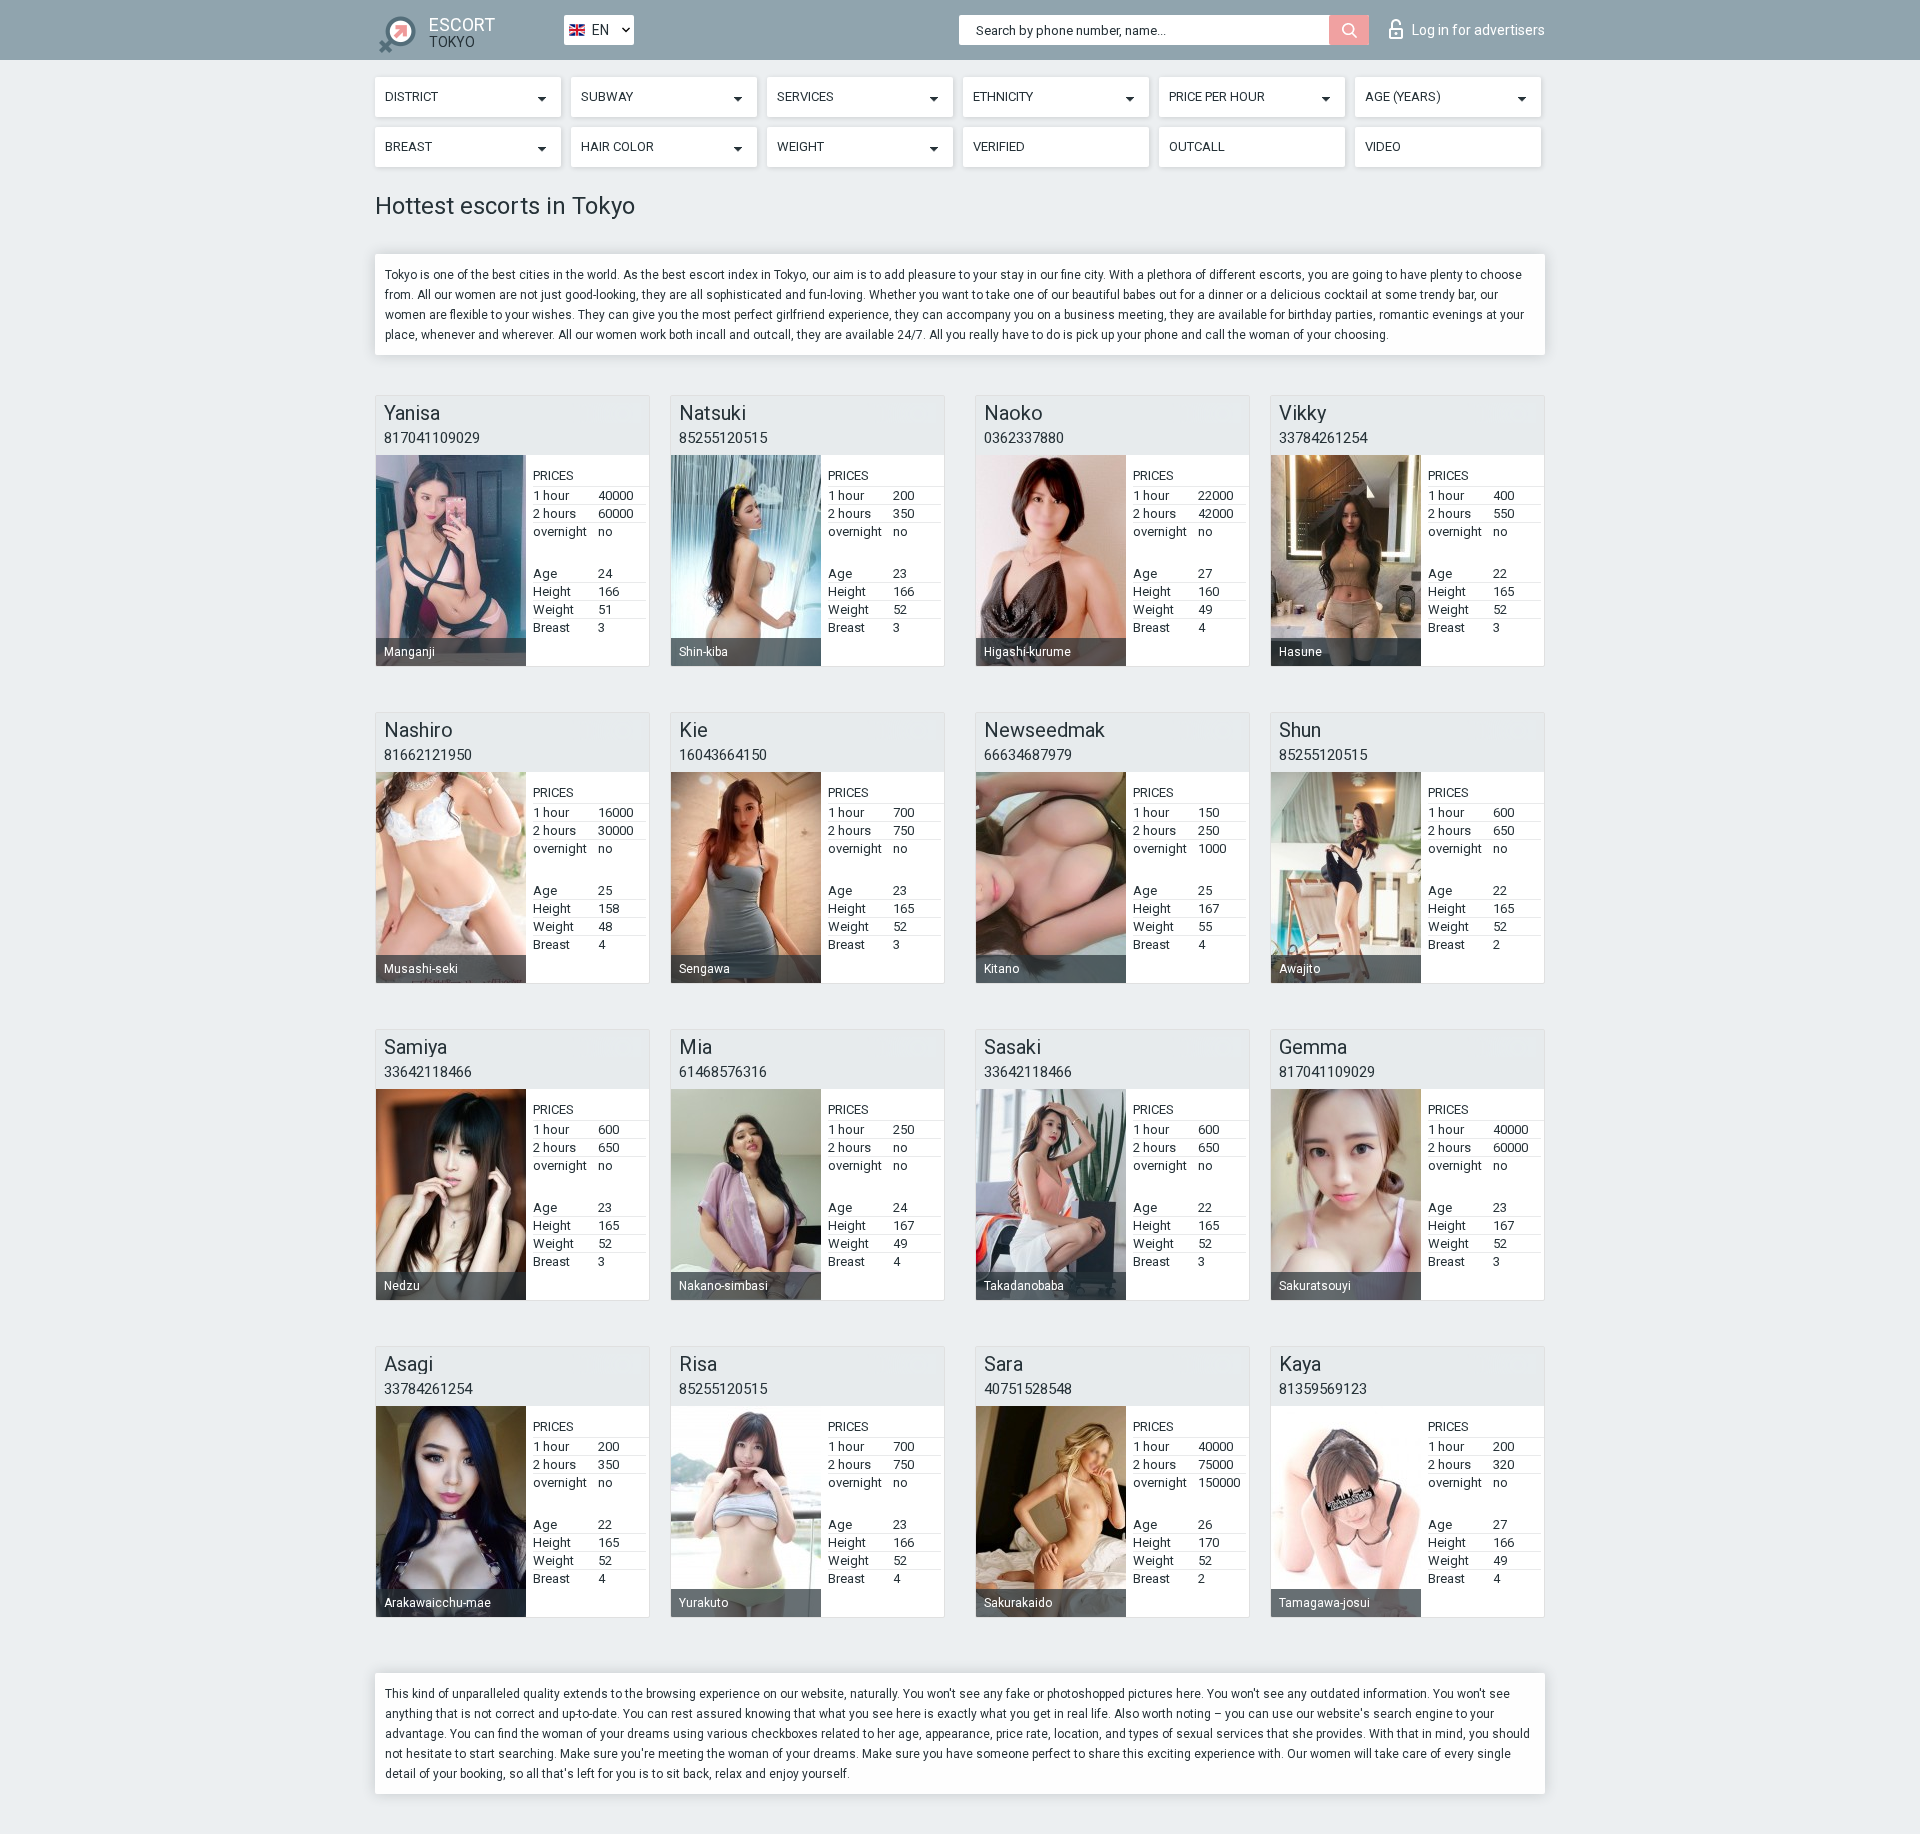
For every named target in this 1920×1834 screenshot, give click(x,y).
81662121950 (428, 755)
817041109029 (432, 438)
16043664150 (723, 755)
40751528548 (1028, 1389)
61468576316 (723, 1072)
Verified (999, 146)
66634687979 (1028, 755)
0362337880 (1024, 438)
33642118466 (428, 1072)
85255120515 (723, 438)
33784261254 (1323, 438)
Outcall (1197, 146)
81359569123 (1323, 1389)
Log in (1478, 30)
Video (1383, 146)
